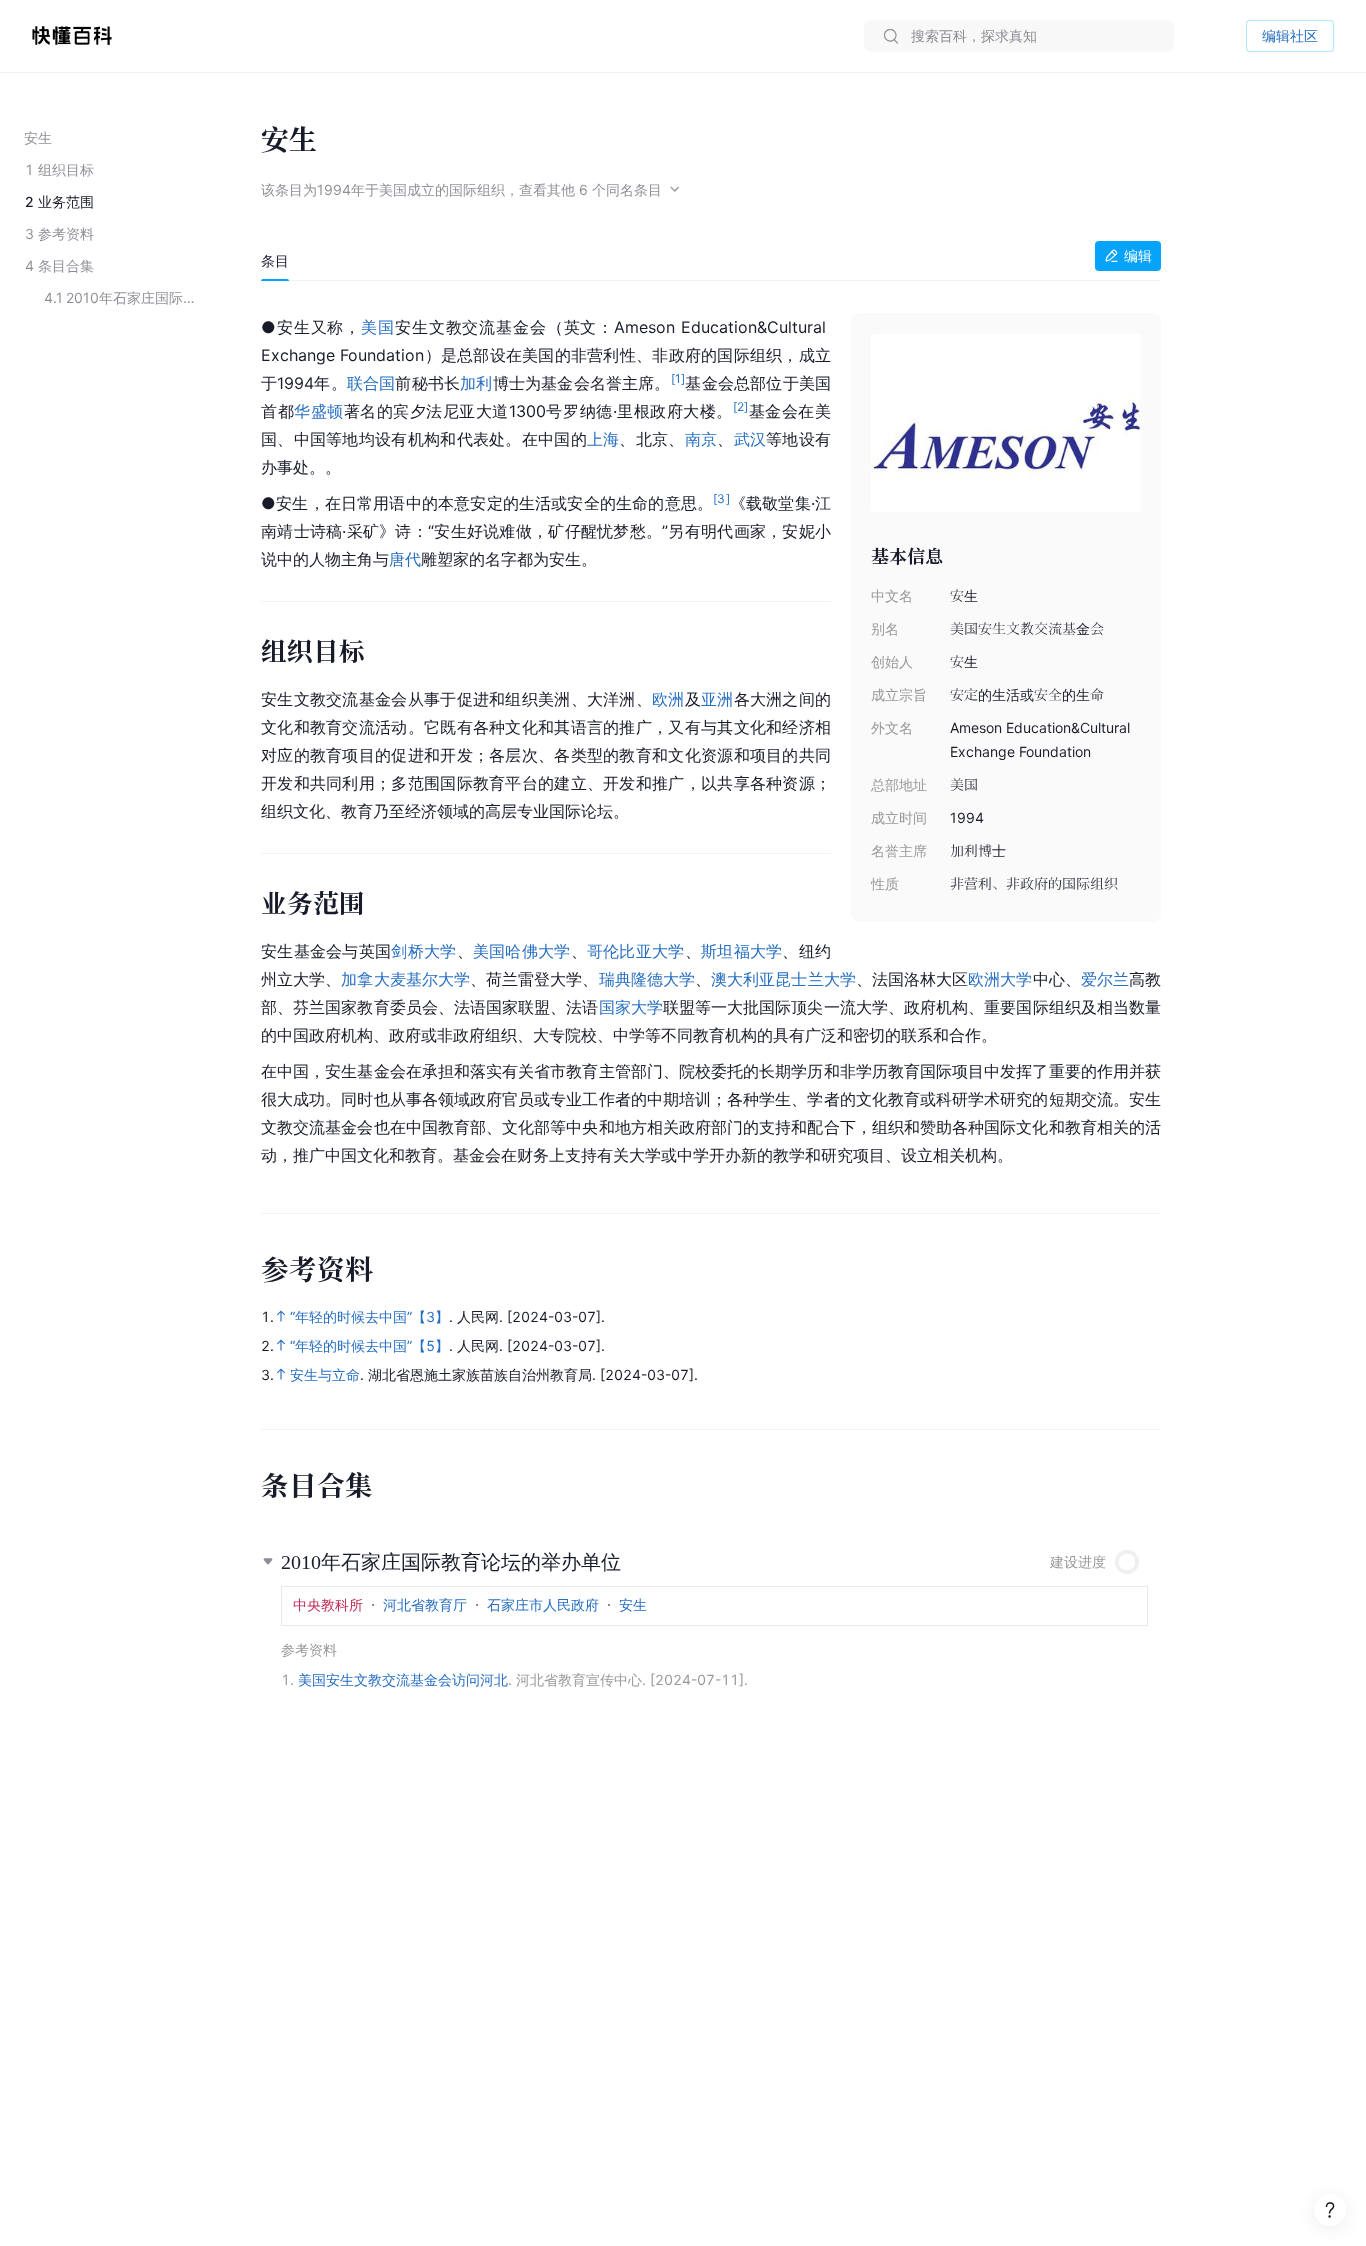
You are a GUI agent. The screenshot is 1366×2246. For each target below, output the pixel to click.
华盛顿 (319, 411)
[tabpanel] (711, 737)
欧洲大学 (1000, 979)
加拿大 (365, 979)
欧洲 (668, 699)
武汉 (750, 439)
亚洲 (717, 699)
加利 (476, 383)
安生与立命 (325, 1374)
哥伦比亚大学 (636, 951)
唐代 (405, 559)
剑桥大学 (423, 951)
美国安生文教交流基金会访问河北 (403, 1679)
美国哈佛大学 (522, 951)
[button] (711, 1554)
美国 (378, 327)
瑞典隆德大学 (647, 979)
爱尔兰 (1105, 979)
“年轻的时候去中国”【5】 (369, 1345)
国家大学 (631, 1007)
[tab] (275, 261)
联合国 (371, 383)
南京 (701, 439)
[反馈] (1330, 2210)
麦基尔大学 (430, 979)
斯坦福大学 (741, 951)
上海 (603, 439)
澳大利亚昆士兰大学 (783, 979)
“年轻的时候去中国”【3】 (369, 1316)
